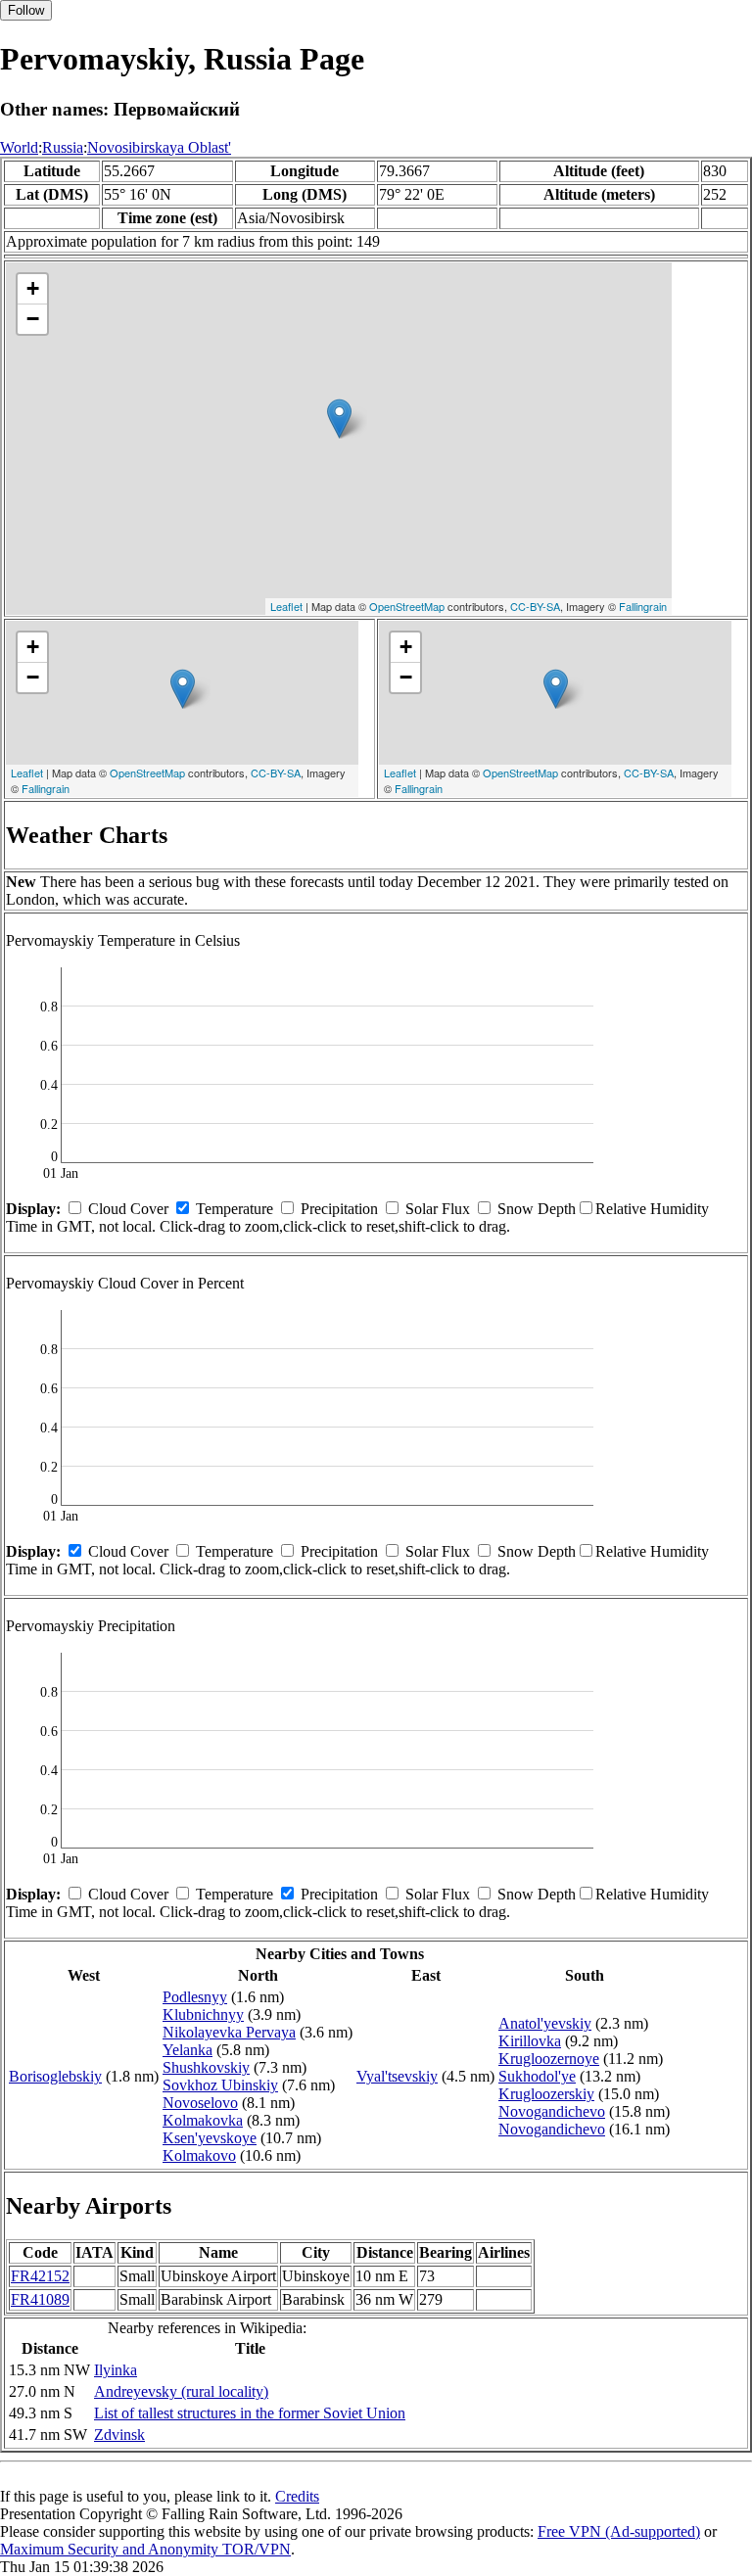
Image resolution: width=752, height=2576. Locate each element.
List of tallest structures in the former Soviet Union (250, 2413)
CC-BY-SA (535, 606)
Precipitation (339, 1209)
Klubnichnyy (203, 2014)
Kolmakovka (203, 2120)
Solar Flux (438, 1209)
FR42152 (40, 2276)
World (19, 147)
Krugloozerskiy (546, 2094)
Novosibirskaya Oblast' (159, 147)
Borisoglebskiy (55, 2076)
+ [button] (33, 288)
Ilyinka (116, 2370)
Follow (26, 10)
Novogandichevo (552, 2111)
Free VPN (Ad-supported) (619, 2531)
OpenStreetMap (407, 606)
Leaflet (286, 606)
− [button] (33, 319)
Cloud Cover (128, 1209)
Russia (63, 147)
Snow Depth (537, 1209)
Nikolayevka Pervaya (229, 2032)
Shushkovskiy (206, 2067)
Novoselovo (200, 2103)
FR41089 (40, 2299)
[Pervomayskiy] (339, 419)
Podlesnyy (195, 1997)
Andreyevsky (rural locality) (181, 2391)
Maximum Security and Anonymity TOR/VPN (145, 2549)
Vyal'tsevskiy (397, 2076)
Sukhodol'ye (537, 2076)
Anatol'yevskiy (545, 2023)
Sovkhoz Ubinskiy (220, 2085)
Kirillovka (530, 2041)
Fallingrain (643, 606)
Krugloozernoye (549, 2059)
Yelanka (188, 2050)
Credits (297, 2496)
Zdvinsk (119, 2435)
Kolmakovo (199, 2155)
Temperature (235, 1209)
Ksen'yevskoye (210, 2138)
